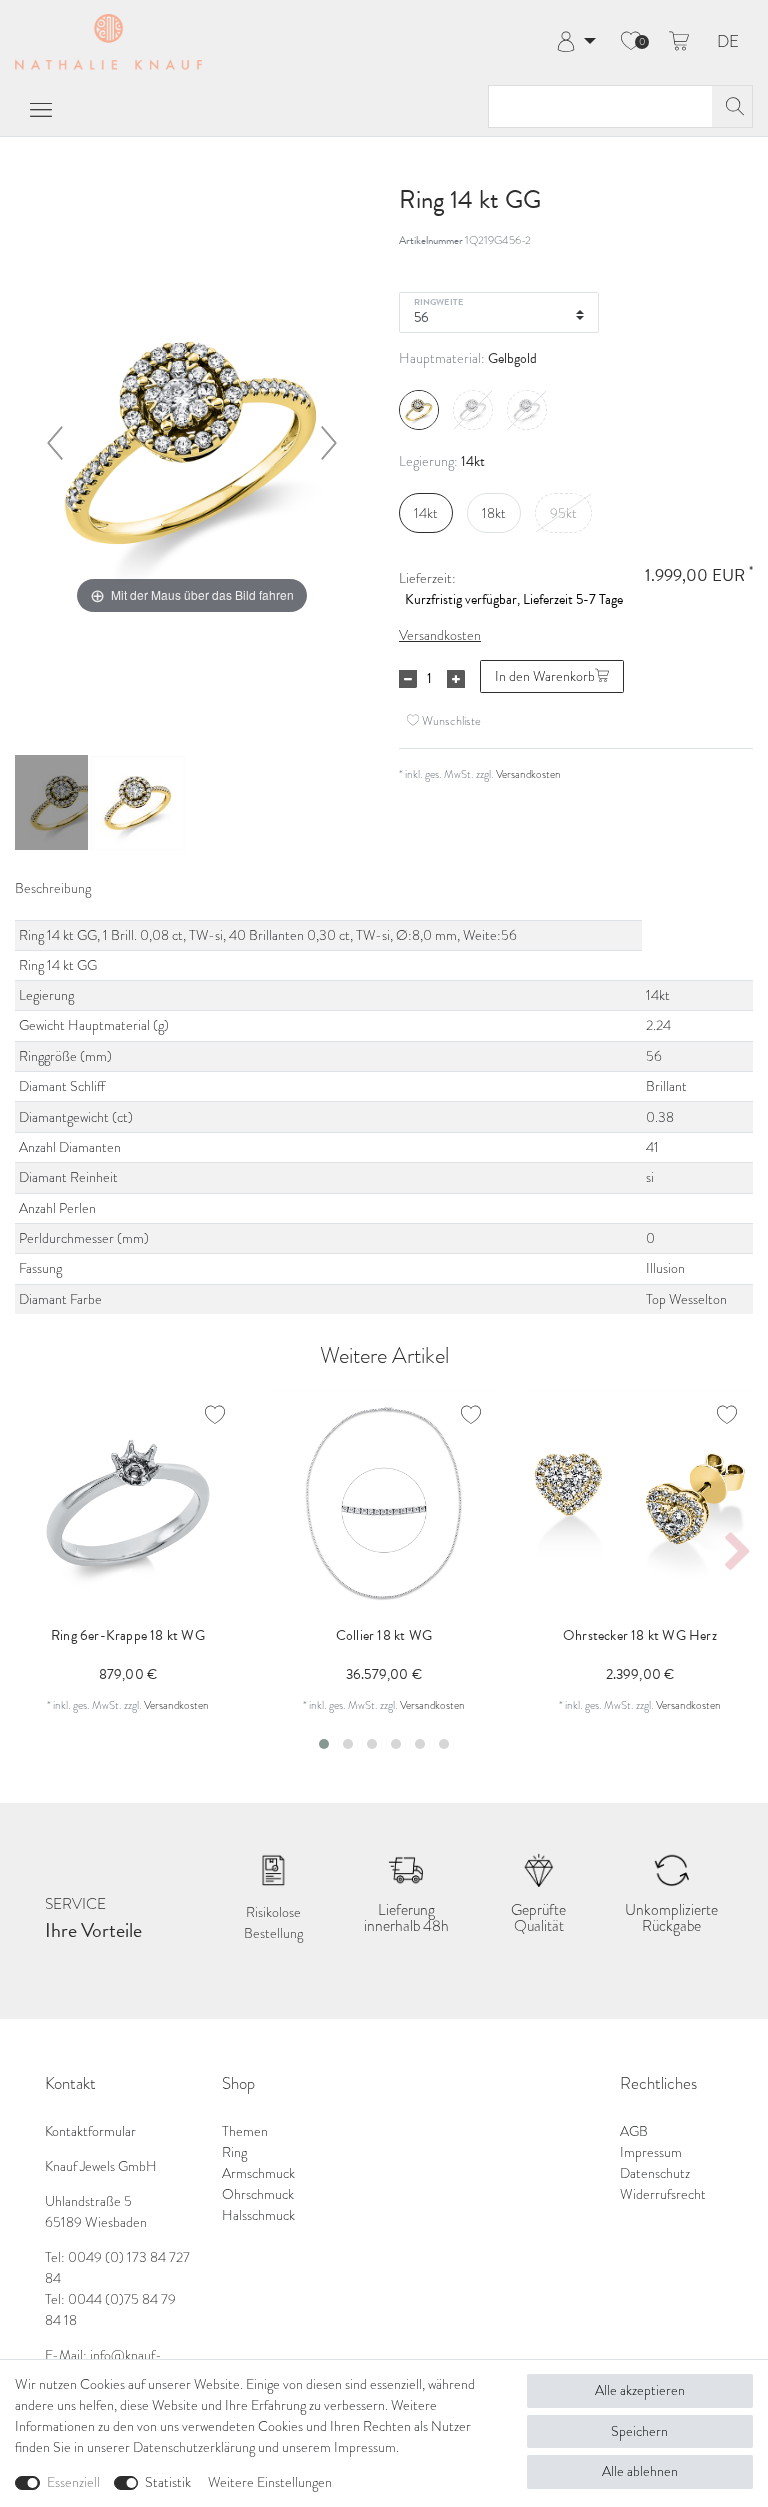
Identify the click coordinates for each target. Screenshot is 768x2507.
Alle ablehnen (640, 2471)
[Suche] (732, 106)
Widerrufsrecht (663, 2194)
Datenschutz (655, 2173)
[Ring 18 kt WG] (65, 805)
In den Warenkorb (545, 676)
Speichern (639, 2431)
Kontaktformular (90, 2131)
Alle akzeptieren (640, 2390)
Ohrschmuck (258, 2194)
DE (728, 42)
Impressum (651, 2152)
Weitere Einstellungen (270, 2482)
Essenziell (73, 2482)
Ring (234, 2152)
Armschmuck (258, 2173)
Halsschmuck (258, 2215)
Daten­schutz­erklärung (194, 2447)
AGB (634, 2131)
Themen (245, 2131)
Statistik (168, 2482)
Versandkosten (440, 635)
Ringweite (438, 301)
